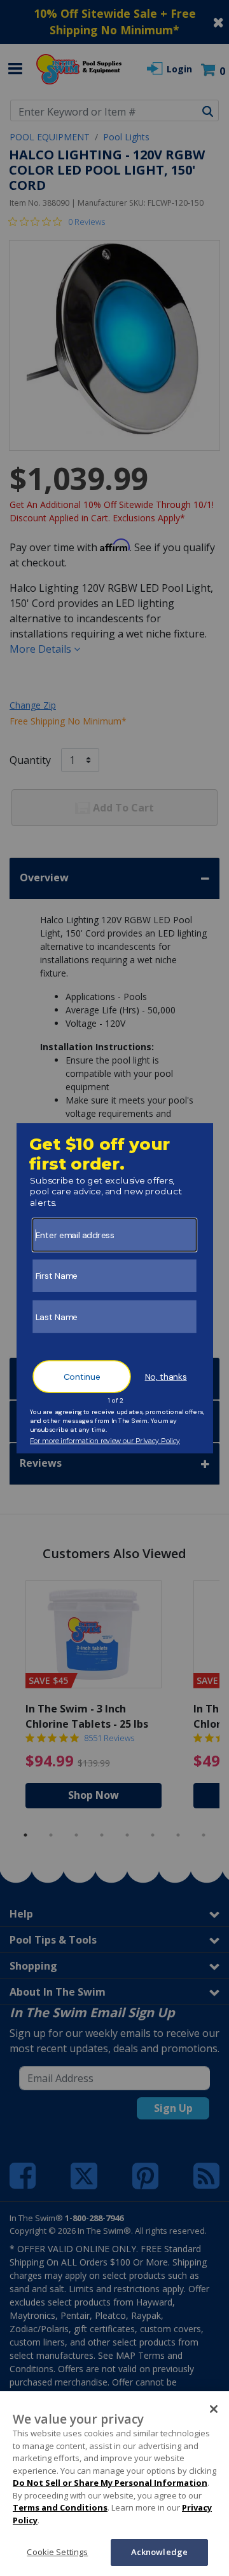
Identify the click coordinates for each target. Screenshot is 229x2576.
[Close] (214, 2409)
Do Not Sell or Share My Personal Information (110, 2483)
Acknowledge (159, 2552)
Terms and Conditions (60, 2507)
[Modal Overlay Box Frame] (115, 1288)
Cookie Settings (57, 2552)
